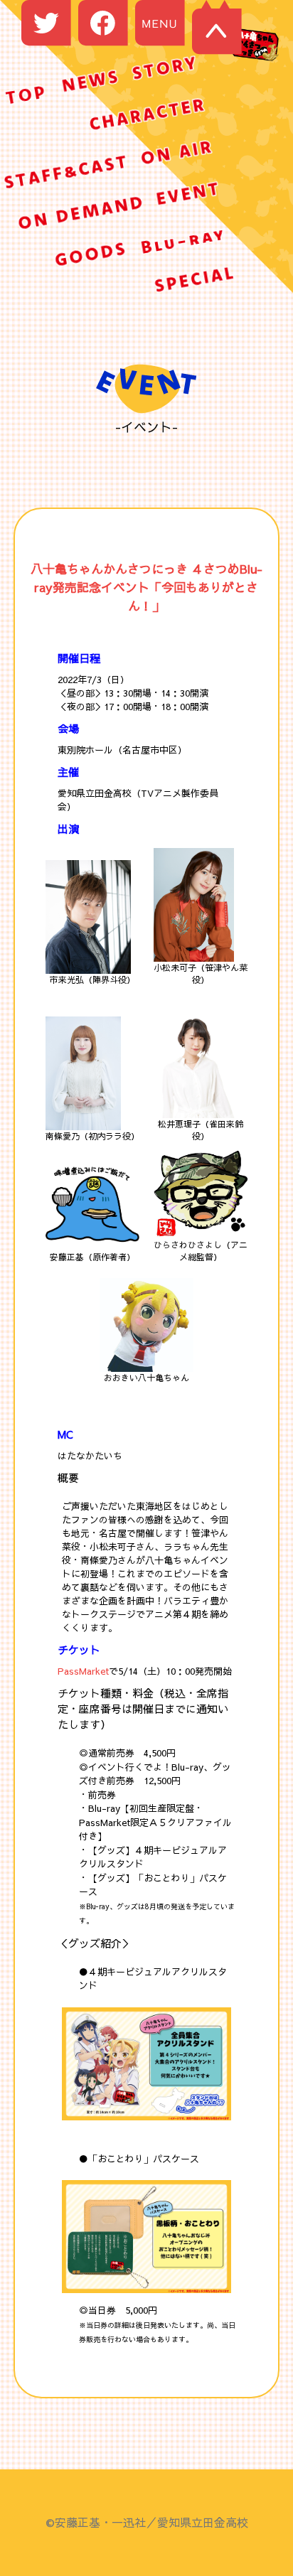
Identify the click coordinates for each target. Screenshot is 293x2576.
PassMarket (83, 1671)
